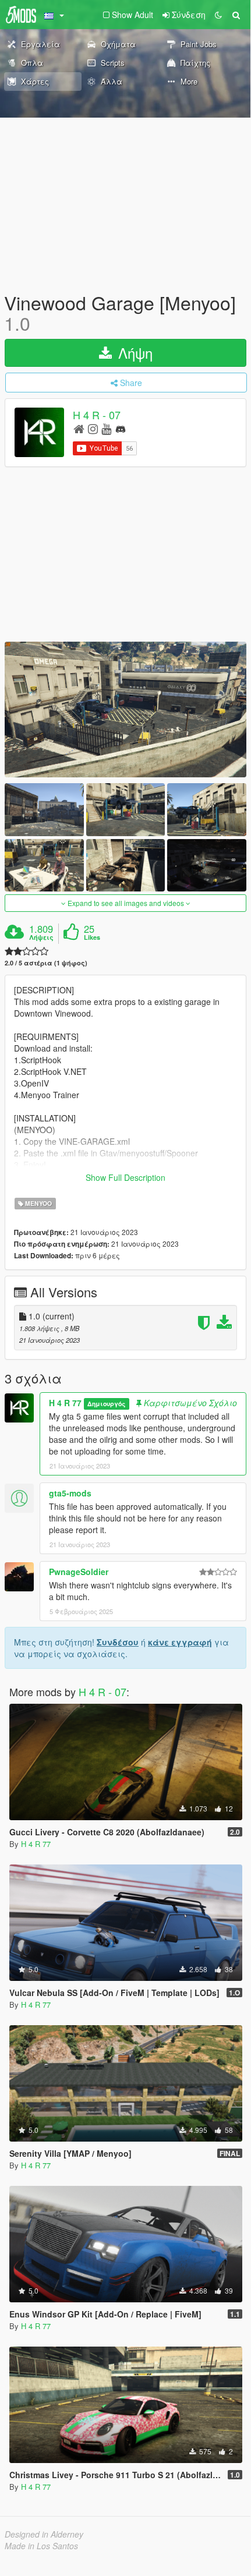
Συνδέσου (118, 1642)
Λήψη (133, 353)
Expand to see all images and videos (126, 903)
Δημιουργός (106, 1404)
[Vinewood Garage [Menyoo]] (125, 710)
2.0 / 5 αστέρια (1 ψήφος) (46, 963)
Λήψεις (41, 937)
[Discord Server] (121, 428)
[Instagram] (93, 428)
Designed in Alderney (44, 2534)
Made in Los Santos (41, 2546)
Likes (92, 937)
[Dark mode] (218, 15)
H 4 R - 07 (97, 415)
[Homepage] (79, 428)
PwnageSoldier (79, 1572)
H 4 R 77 (65, 1403)
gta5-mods (70, 1493)
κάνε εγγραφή (180, 1642)
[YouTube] (106, 428)
